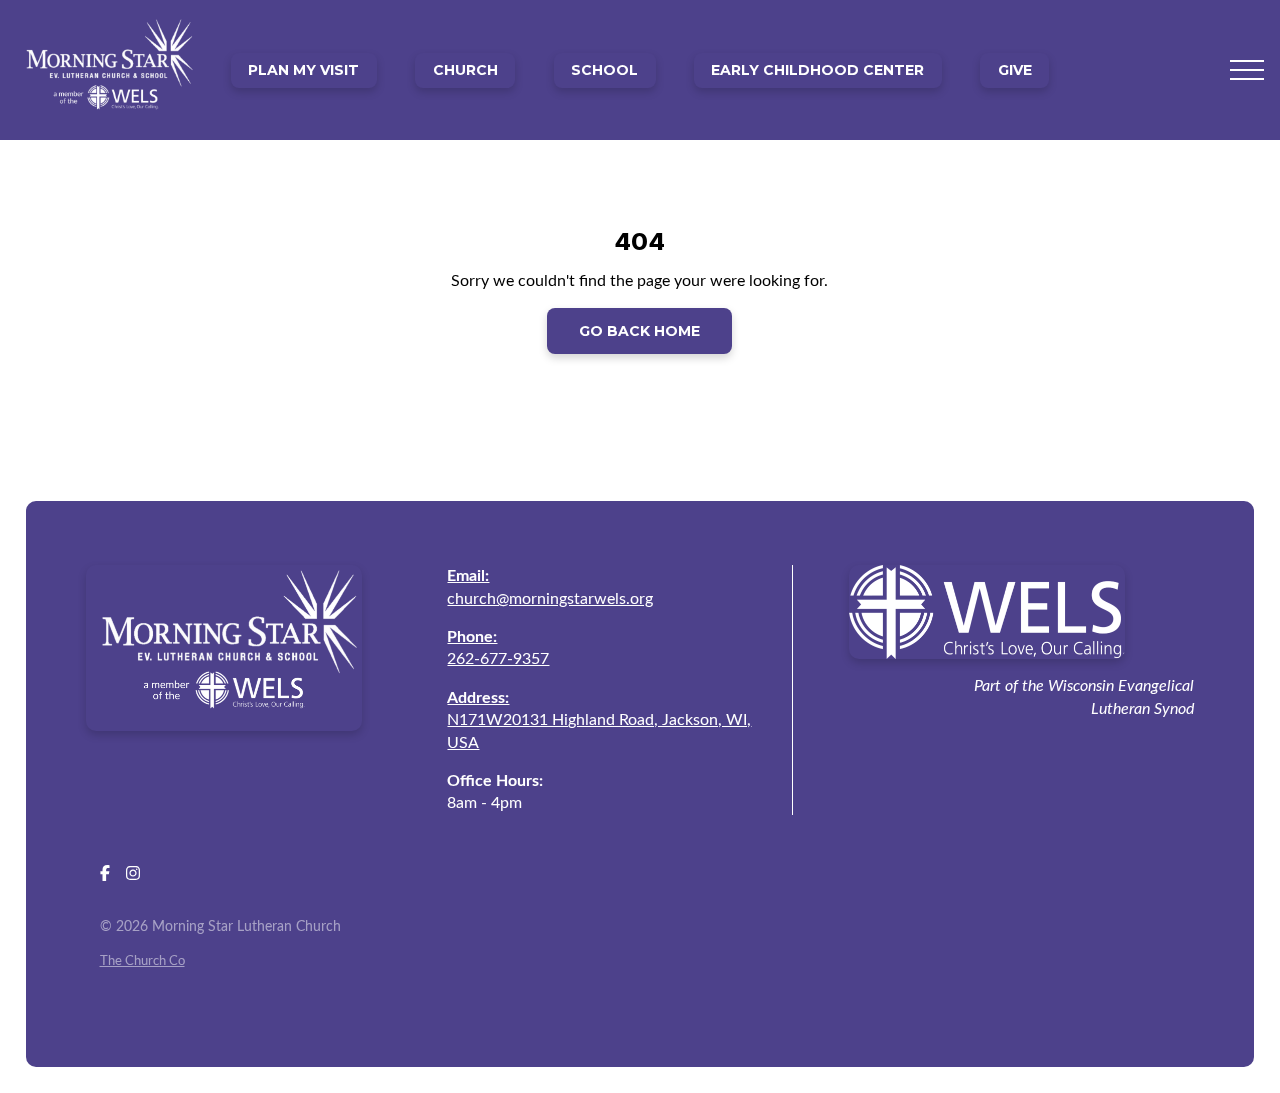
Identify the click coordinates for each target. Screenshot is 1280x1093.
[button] (1247, 70)
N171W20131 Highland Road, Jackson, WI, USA (599, 720)
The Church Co (142, 961)
